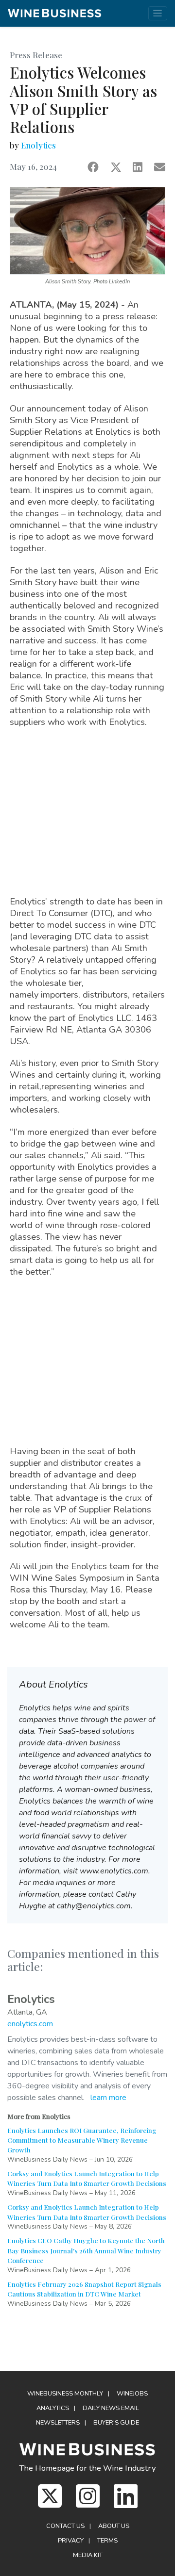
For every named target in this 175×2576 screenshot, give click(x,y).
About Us (114, 2526)
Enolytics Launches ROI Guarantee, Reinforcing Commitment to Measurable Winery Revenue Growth (82, 2140)
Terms (107, 2541)
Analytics (53, 2408)
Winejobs (132, 2394)
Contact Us (65, 2526)
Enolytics (38, 145)
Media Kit (88, 2555)
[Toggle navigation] (158, 13)
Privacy (71, 2541)
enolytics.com (30, 2024)
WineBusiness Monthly (65, 2394)
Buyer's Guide (116, 2423)
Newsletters (58, 2423)
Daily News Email (111, 2408)
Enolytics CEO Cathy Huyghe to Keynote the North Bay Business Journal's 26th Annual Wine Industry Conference (86, 2250)
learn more (108, 2098)
